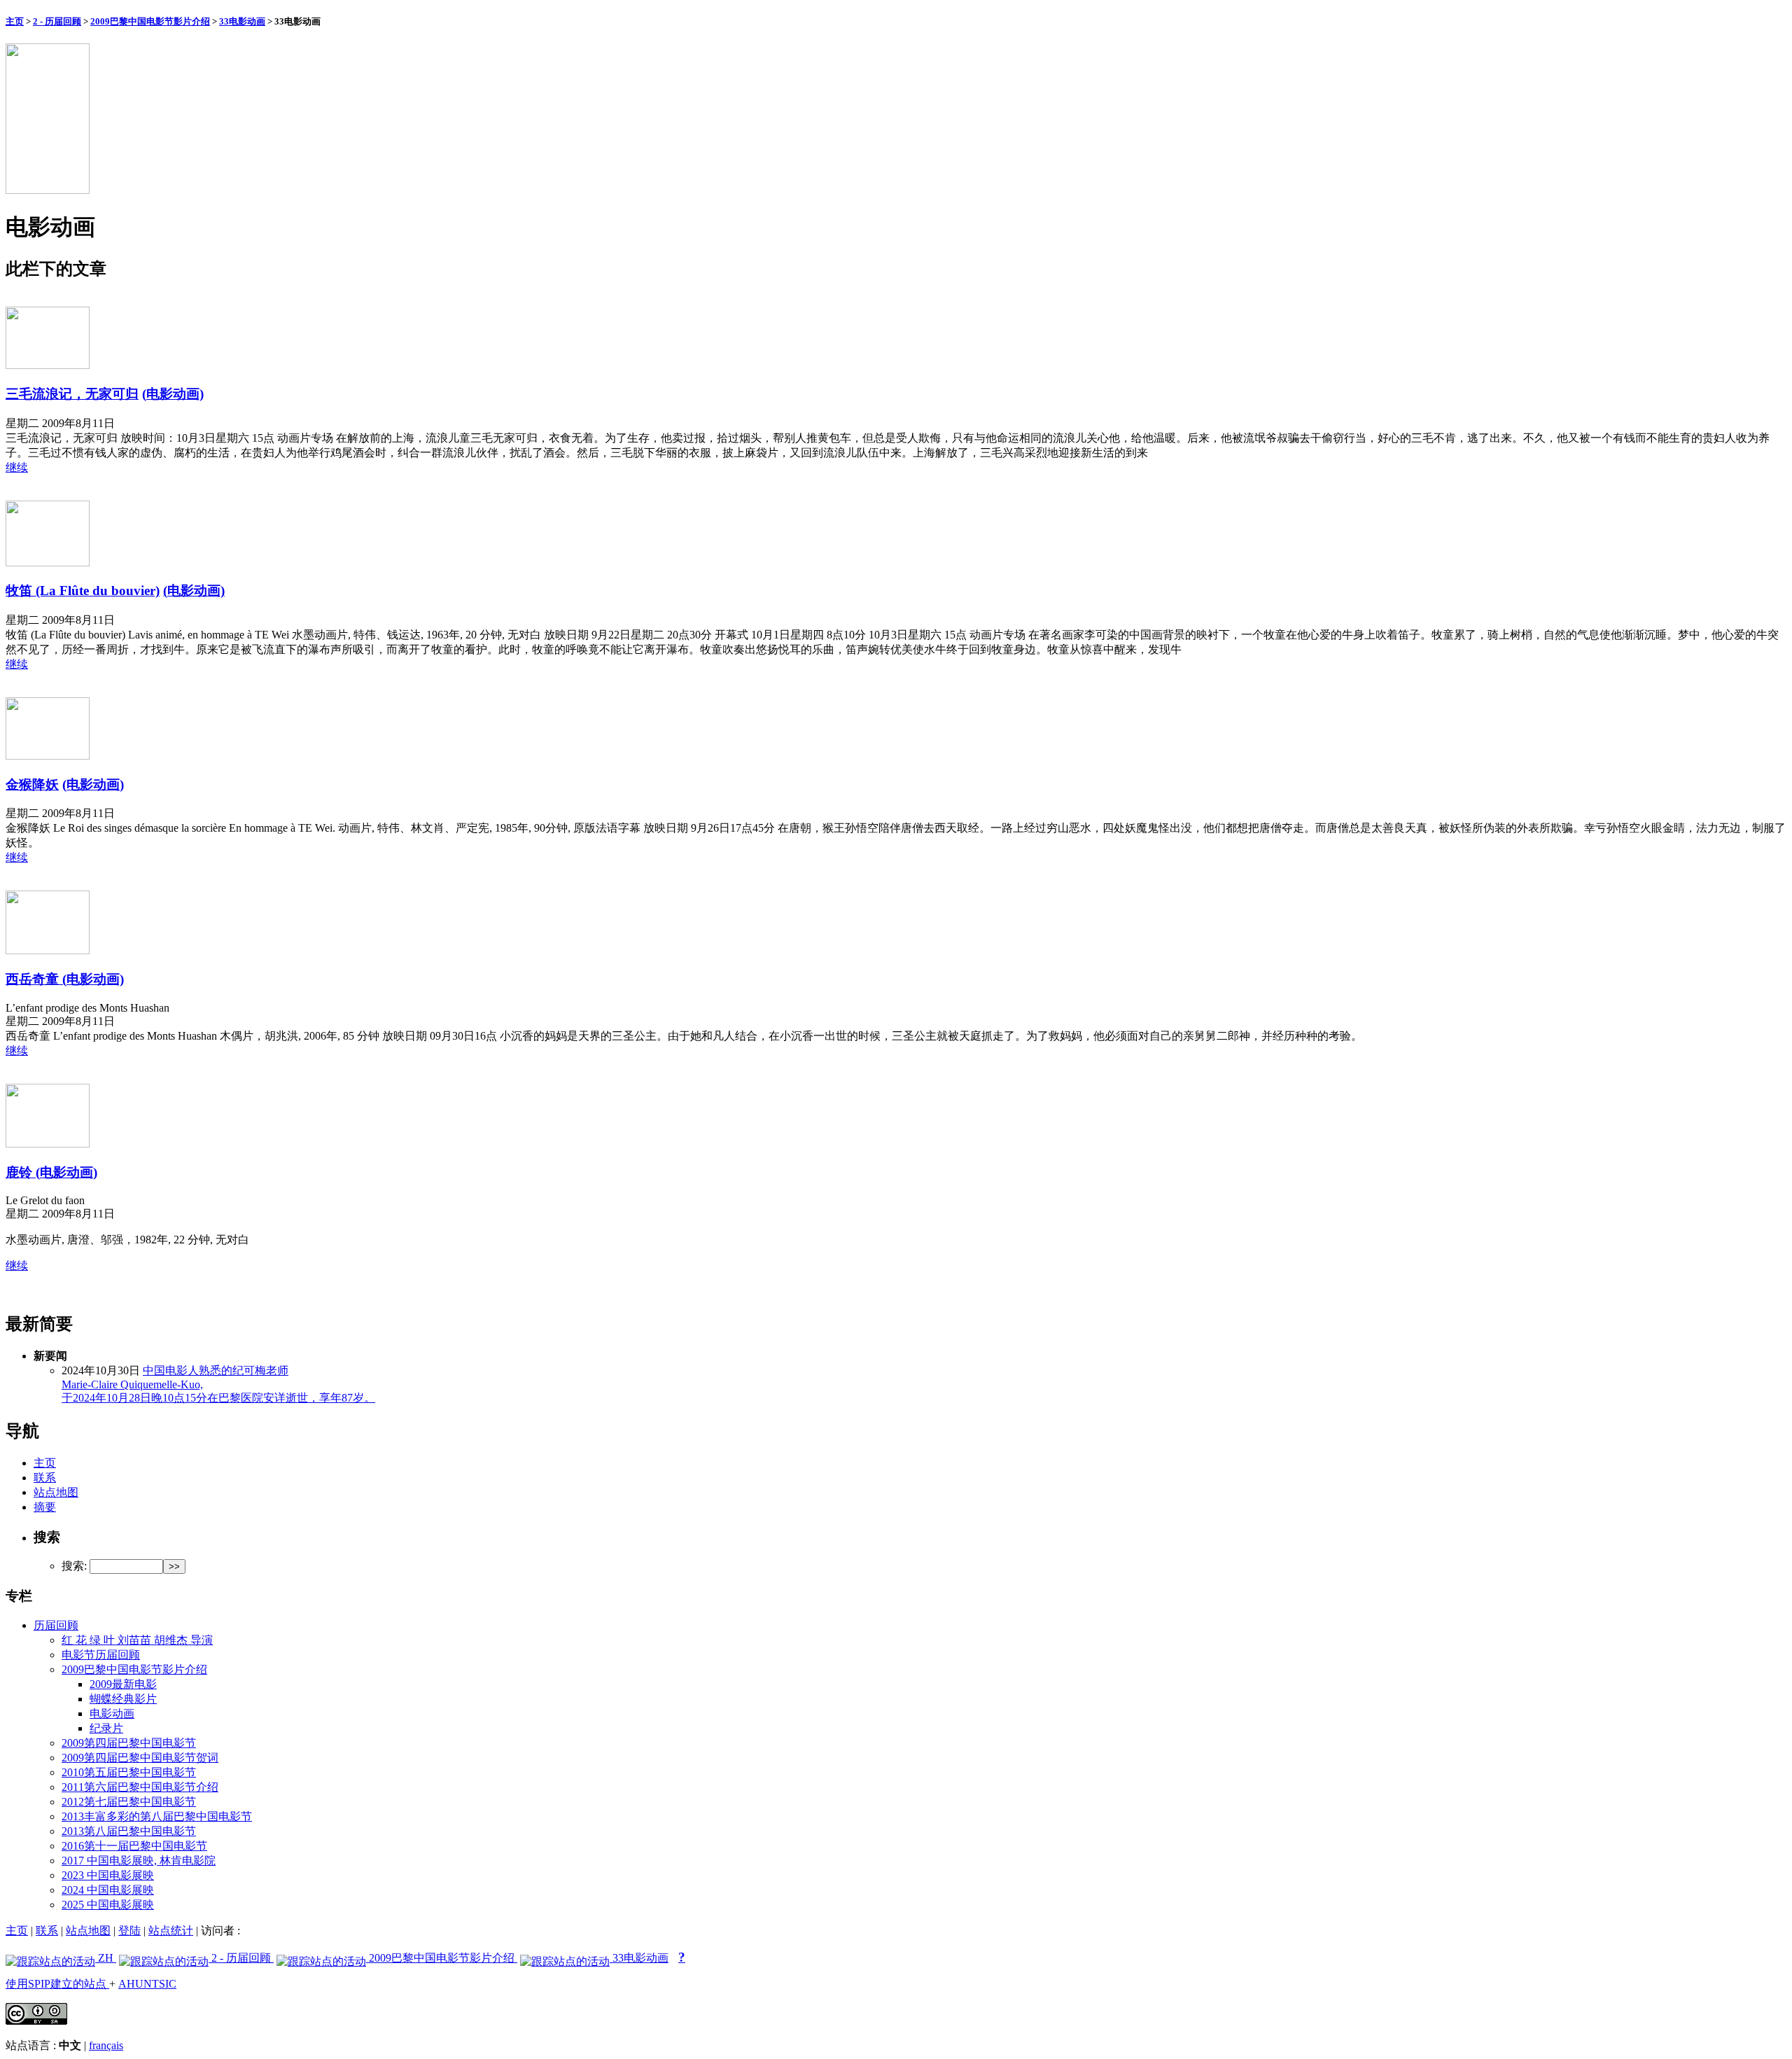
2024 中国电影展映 (108, 1890)
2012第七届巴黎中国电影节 (129, 1802)
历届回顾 (56, 1625)
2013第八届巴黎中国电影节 (129, 1831)
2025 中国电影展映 (108, 1905)
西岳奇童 (34, 979)
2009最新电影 (123, 1684)
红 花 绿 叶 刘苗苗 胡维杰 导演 (137, 1640)
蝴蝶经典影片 (123, 1699)
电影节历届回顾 (101, 1655)
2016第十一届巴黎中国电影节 (134, 1846)
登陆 (129, 1931)
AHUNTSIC (147, 1984)
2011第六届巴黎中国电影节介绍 (140, 1787)
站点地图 (56, 1492)
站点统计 (171, 1931)
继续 (17, 467)
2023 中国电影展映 (108, 1875)
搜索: (74, 1566)
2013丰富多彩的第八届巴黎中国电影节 (157, 1816)
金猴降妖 (32, 784)
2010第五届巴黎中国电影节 (129, 1772)
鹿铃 (21, 1172)
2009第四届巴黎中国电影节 (129, 1743)
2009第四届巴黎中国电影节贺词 (140, 1758)
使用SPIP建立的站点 (57, 1984)
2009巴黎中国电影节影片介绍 (150, 21)
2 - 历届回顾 (57, 21)
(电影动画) (173, 394)
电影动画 (112, 1713)
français (106, 2045)
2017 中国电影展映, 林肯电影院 (139, 1861)
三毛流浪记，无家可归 (72, 394)
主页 (15, 21)
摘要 (45, 1507)
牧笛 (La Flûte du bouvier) (83, 591)
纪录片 (106, 1728)
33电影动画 (242, 21)
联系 (45, 1478)
